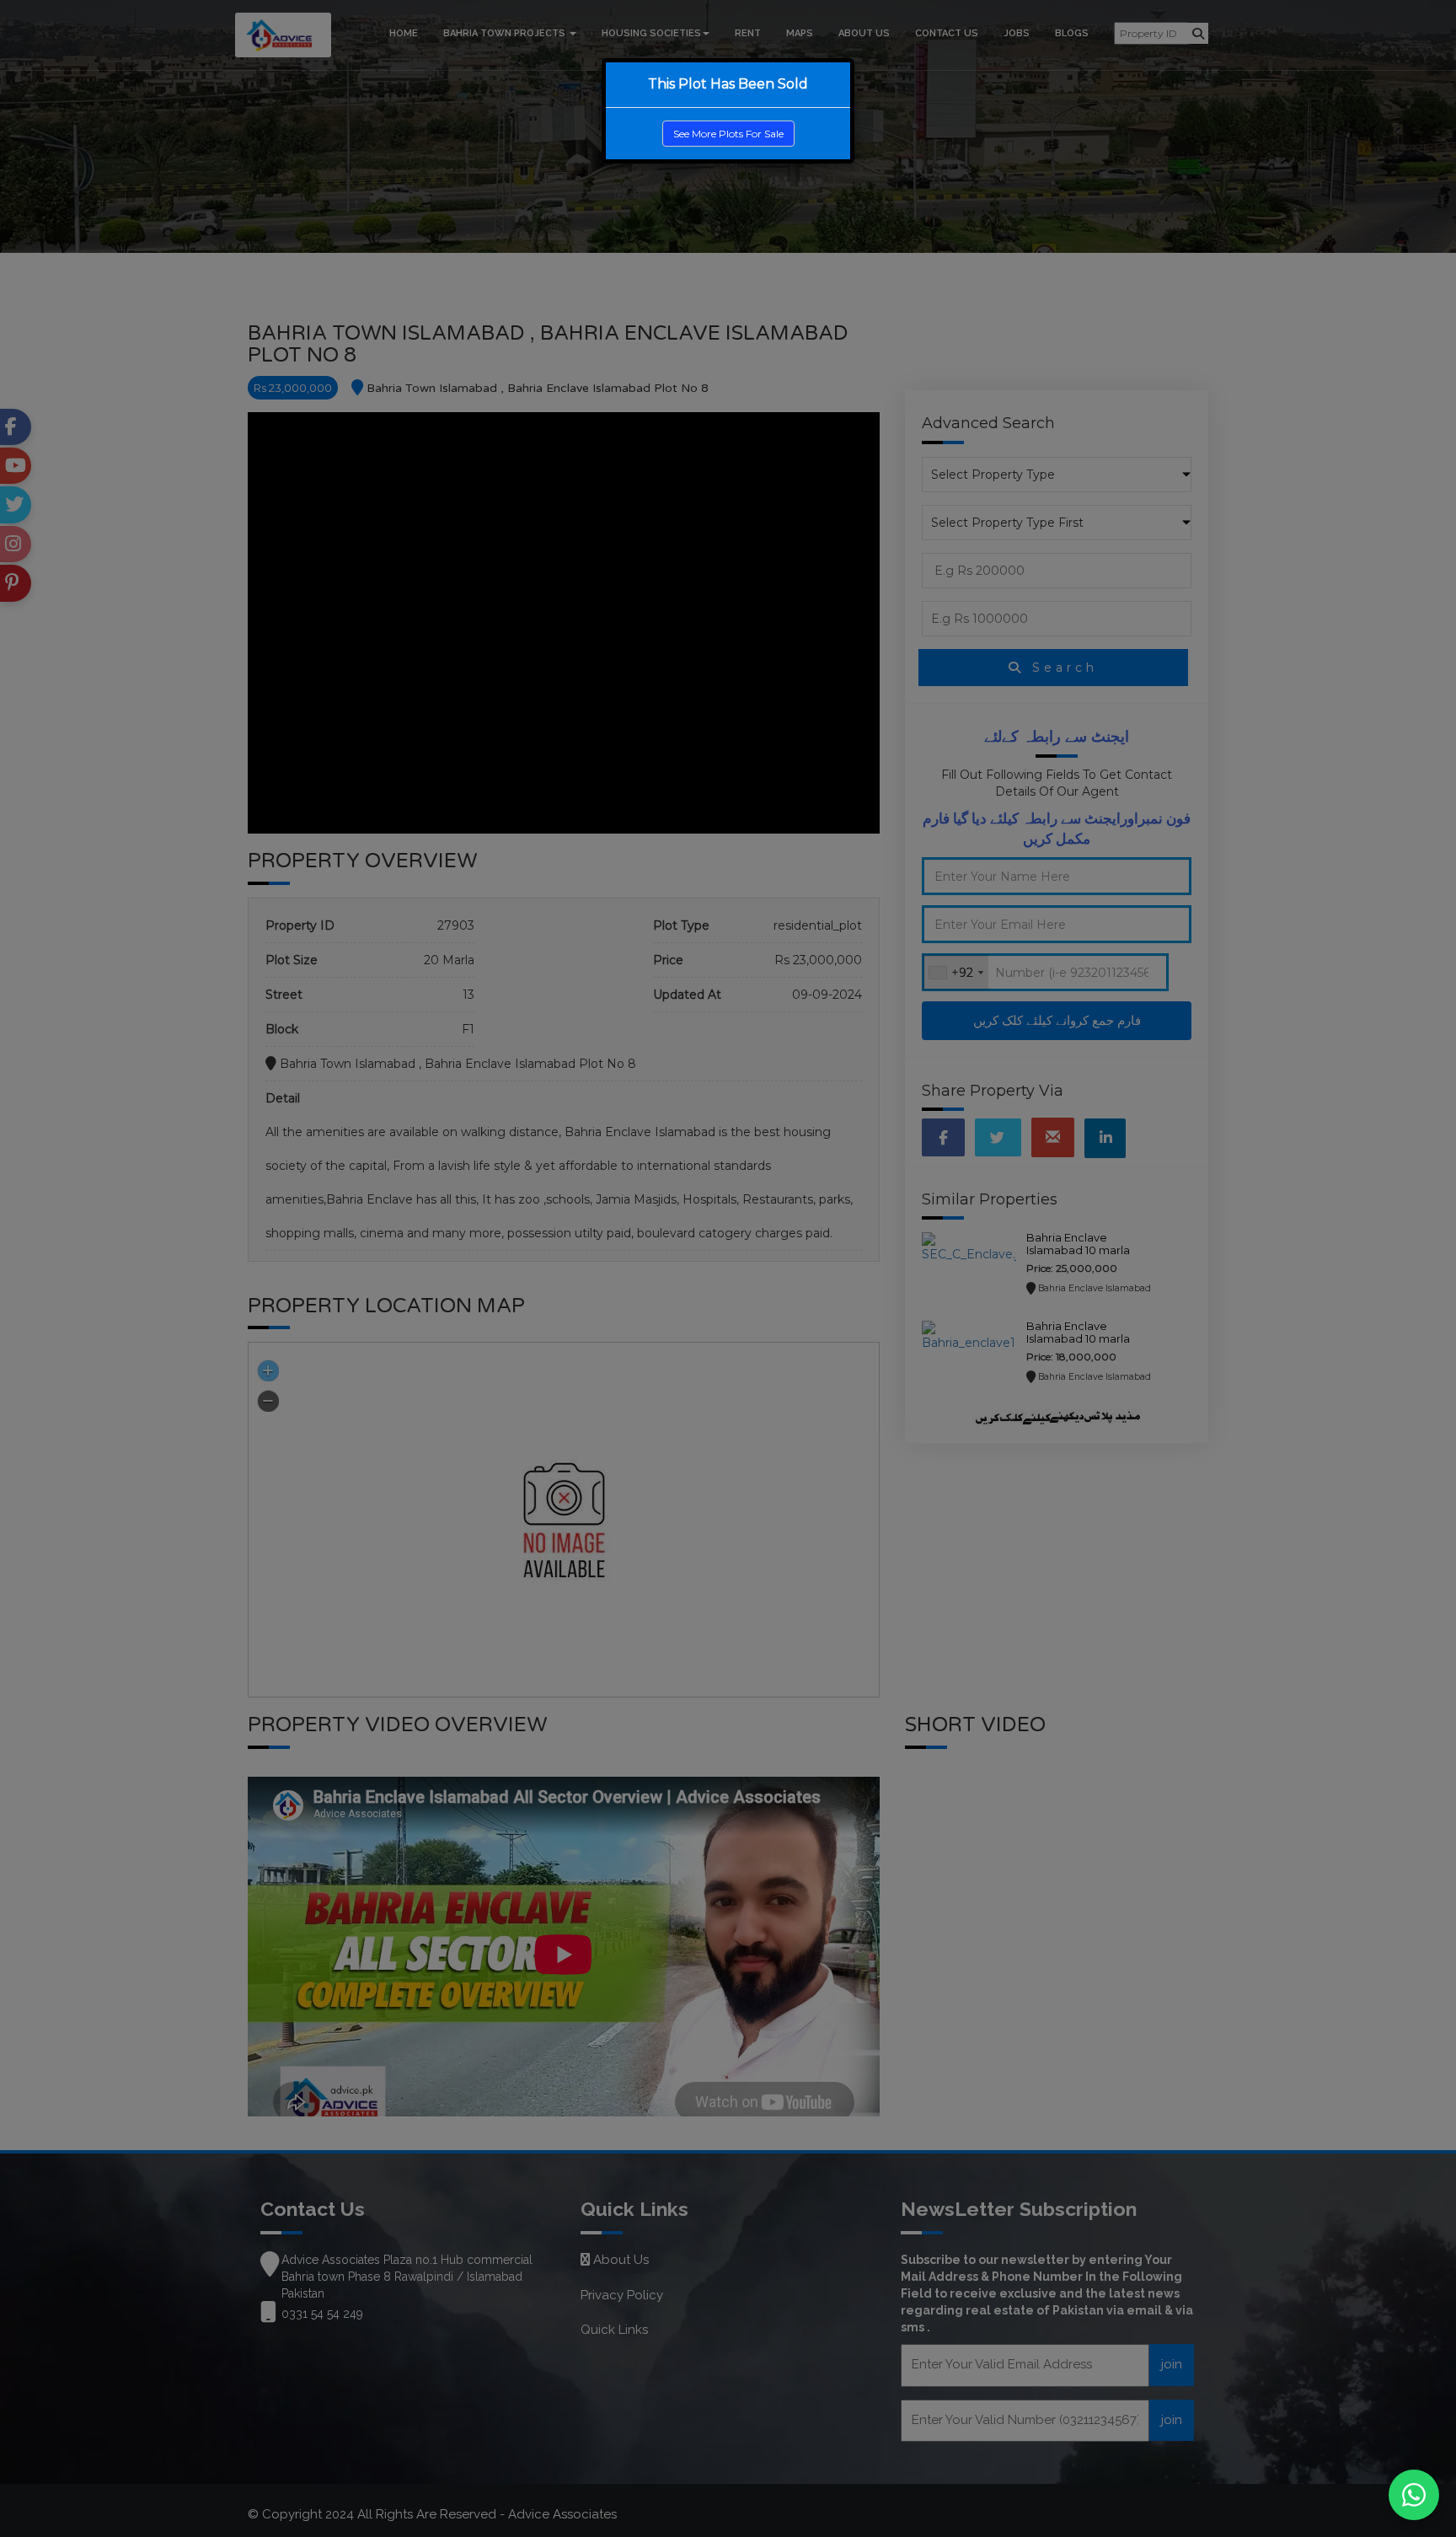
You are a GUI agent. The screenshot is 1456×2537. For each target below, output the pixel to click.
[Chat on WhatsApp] (1414, 2495)
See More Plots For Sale (728, 134)
